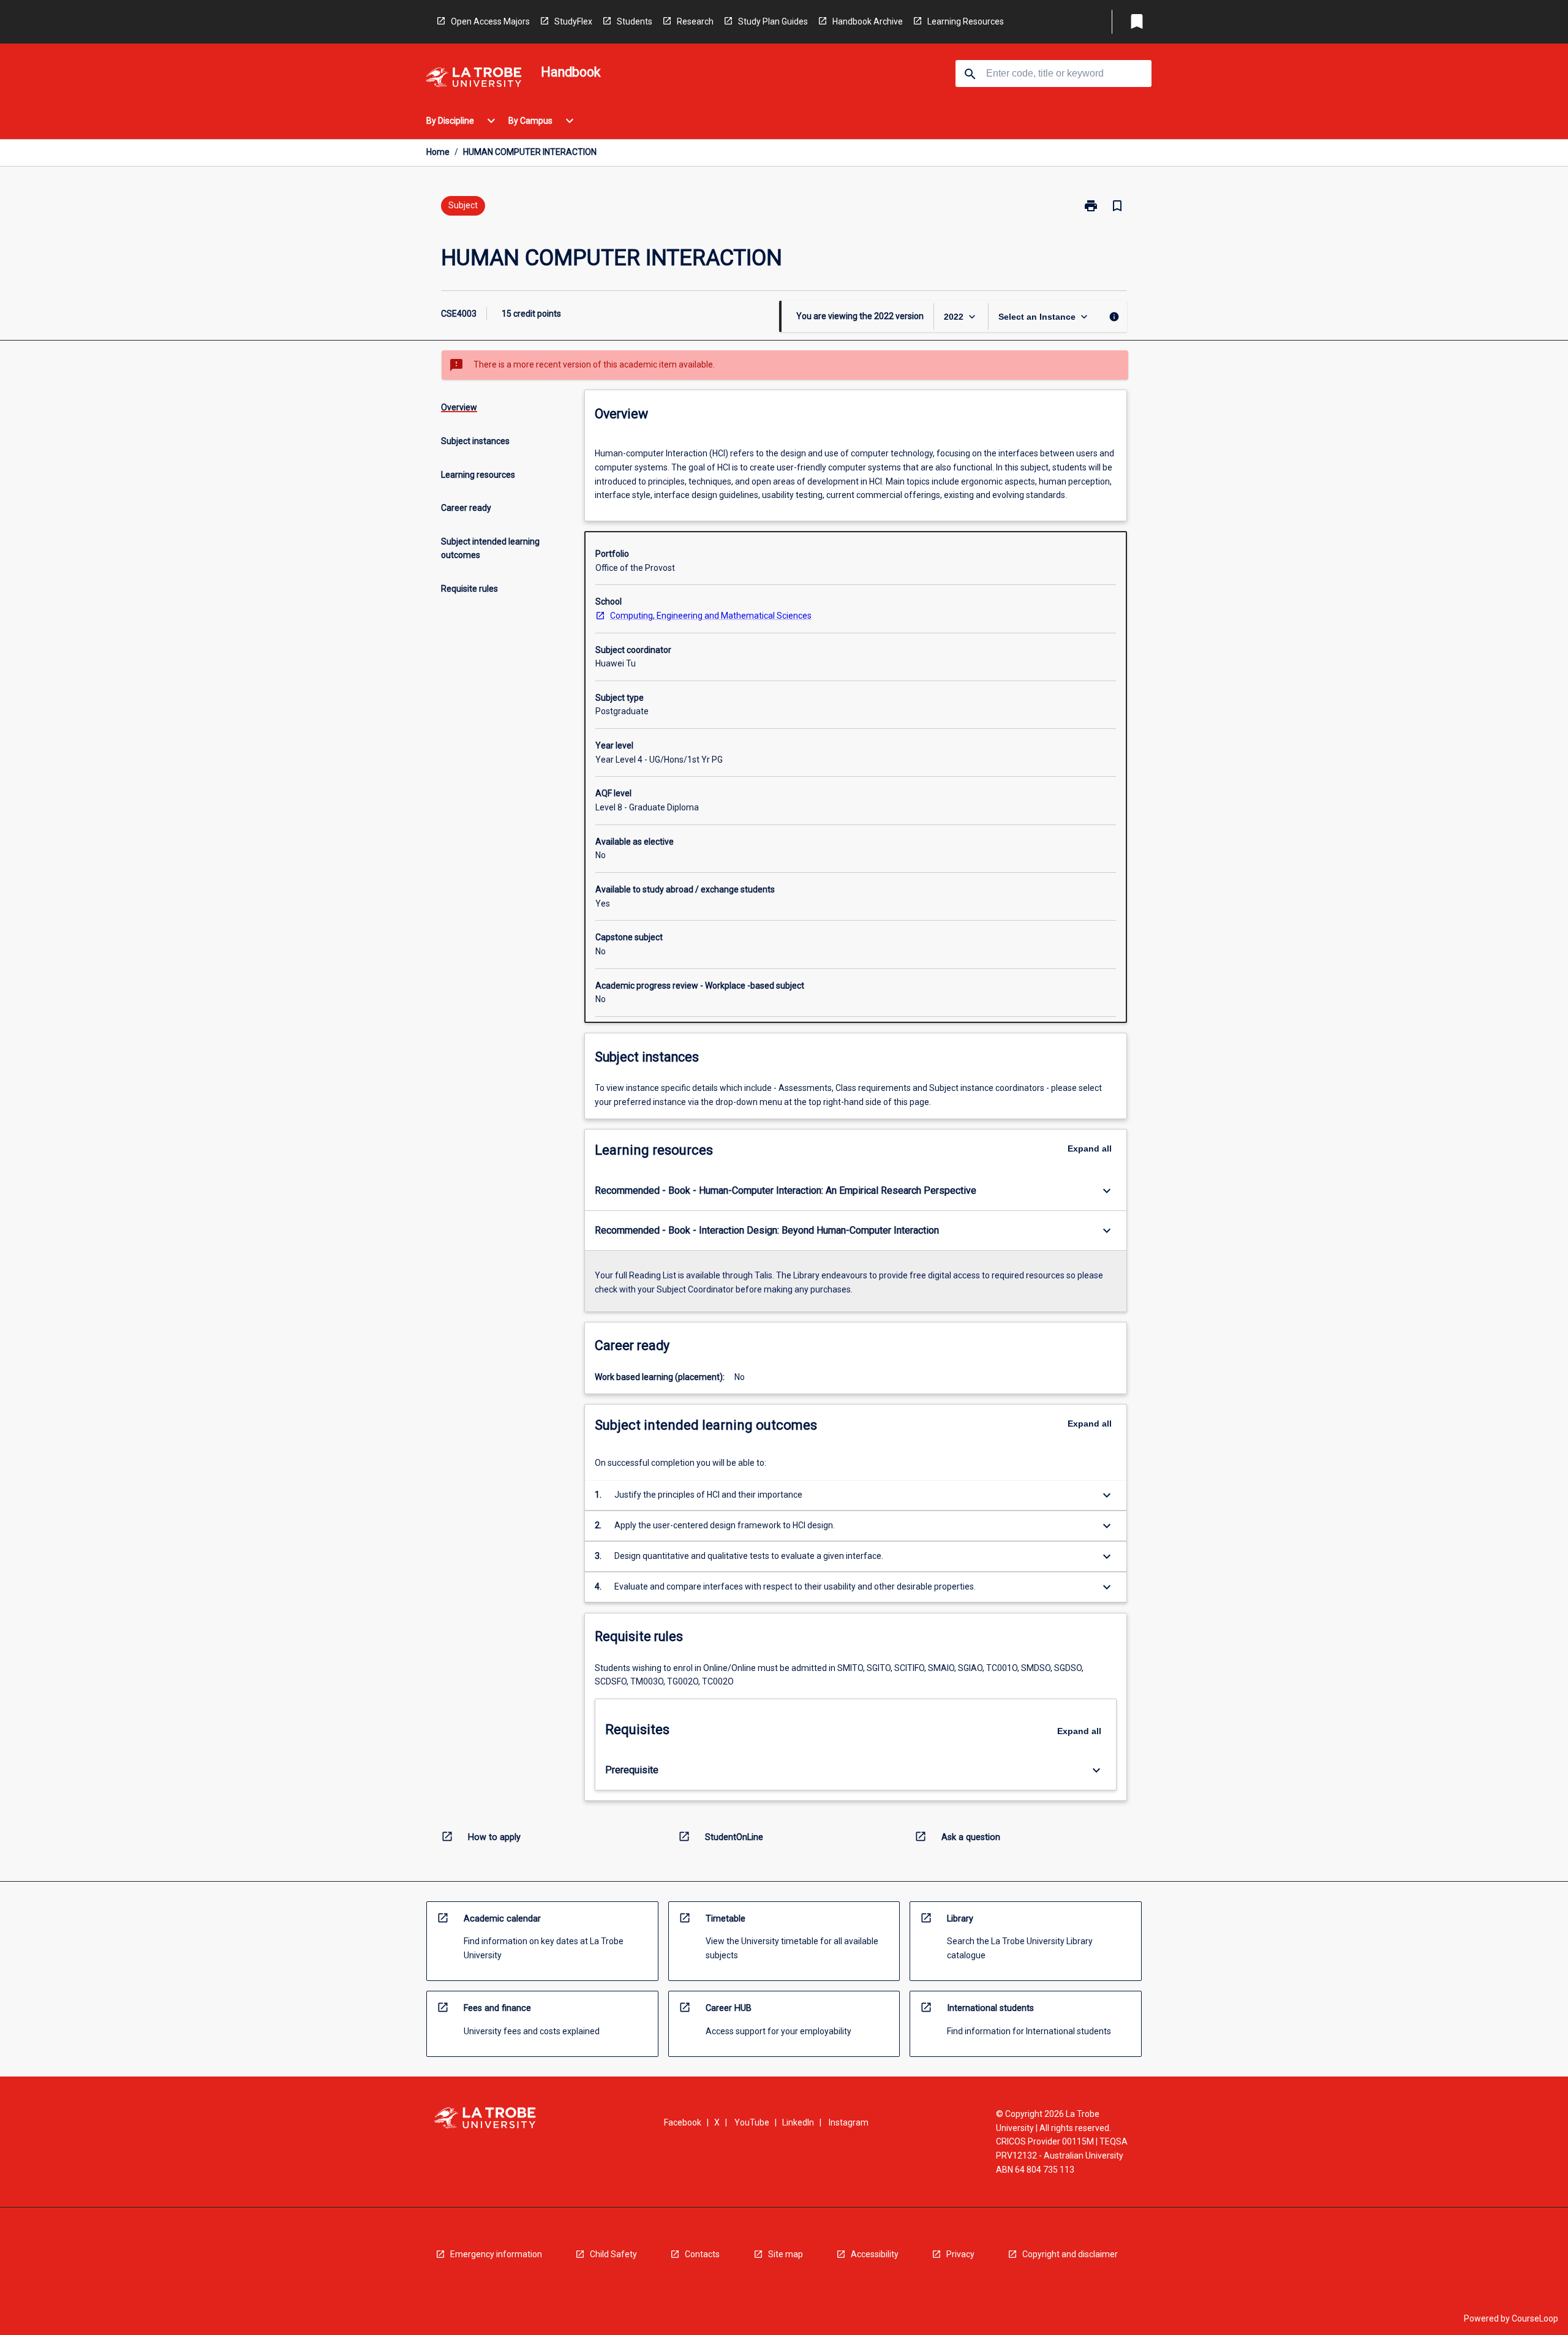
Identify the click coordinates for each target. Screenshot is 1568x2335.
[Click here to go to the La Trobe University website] (473, 79)
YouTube (752, 2122)
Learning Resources (966, 21)
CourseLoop (1535, 2318)
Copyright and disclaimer (1070, 2254)
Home (438, 152)
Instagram (849, 2122)
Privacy (960, 2254)
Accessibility (875, 2254)
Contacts (702, 2254)
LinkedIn (798, 2122)
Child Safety (613, 2254)
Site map (786, 2254)
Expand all (1090, 1149)
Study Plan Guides (773, 21)
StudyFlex (573, 21)
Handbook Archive (868, 21)
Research (695, 21)
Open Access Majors (490, 21)
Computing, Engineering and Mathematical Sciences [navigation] (711, 616)
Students (635, 21)
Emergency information (496, 2254)
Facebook (683, 2122)
